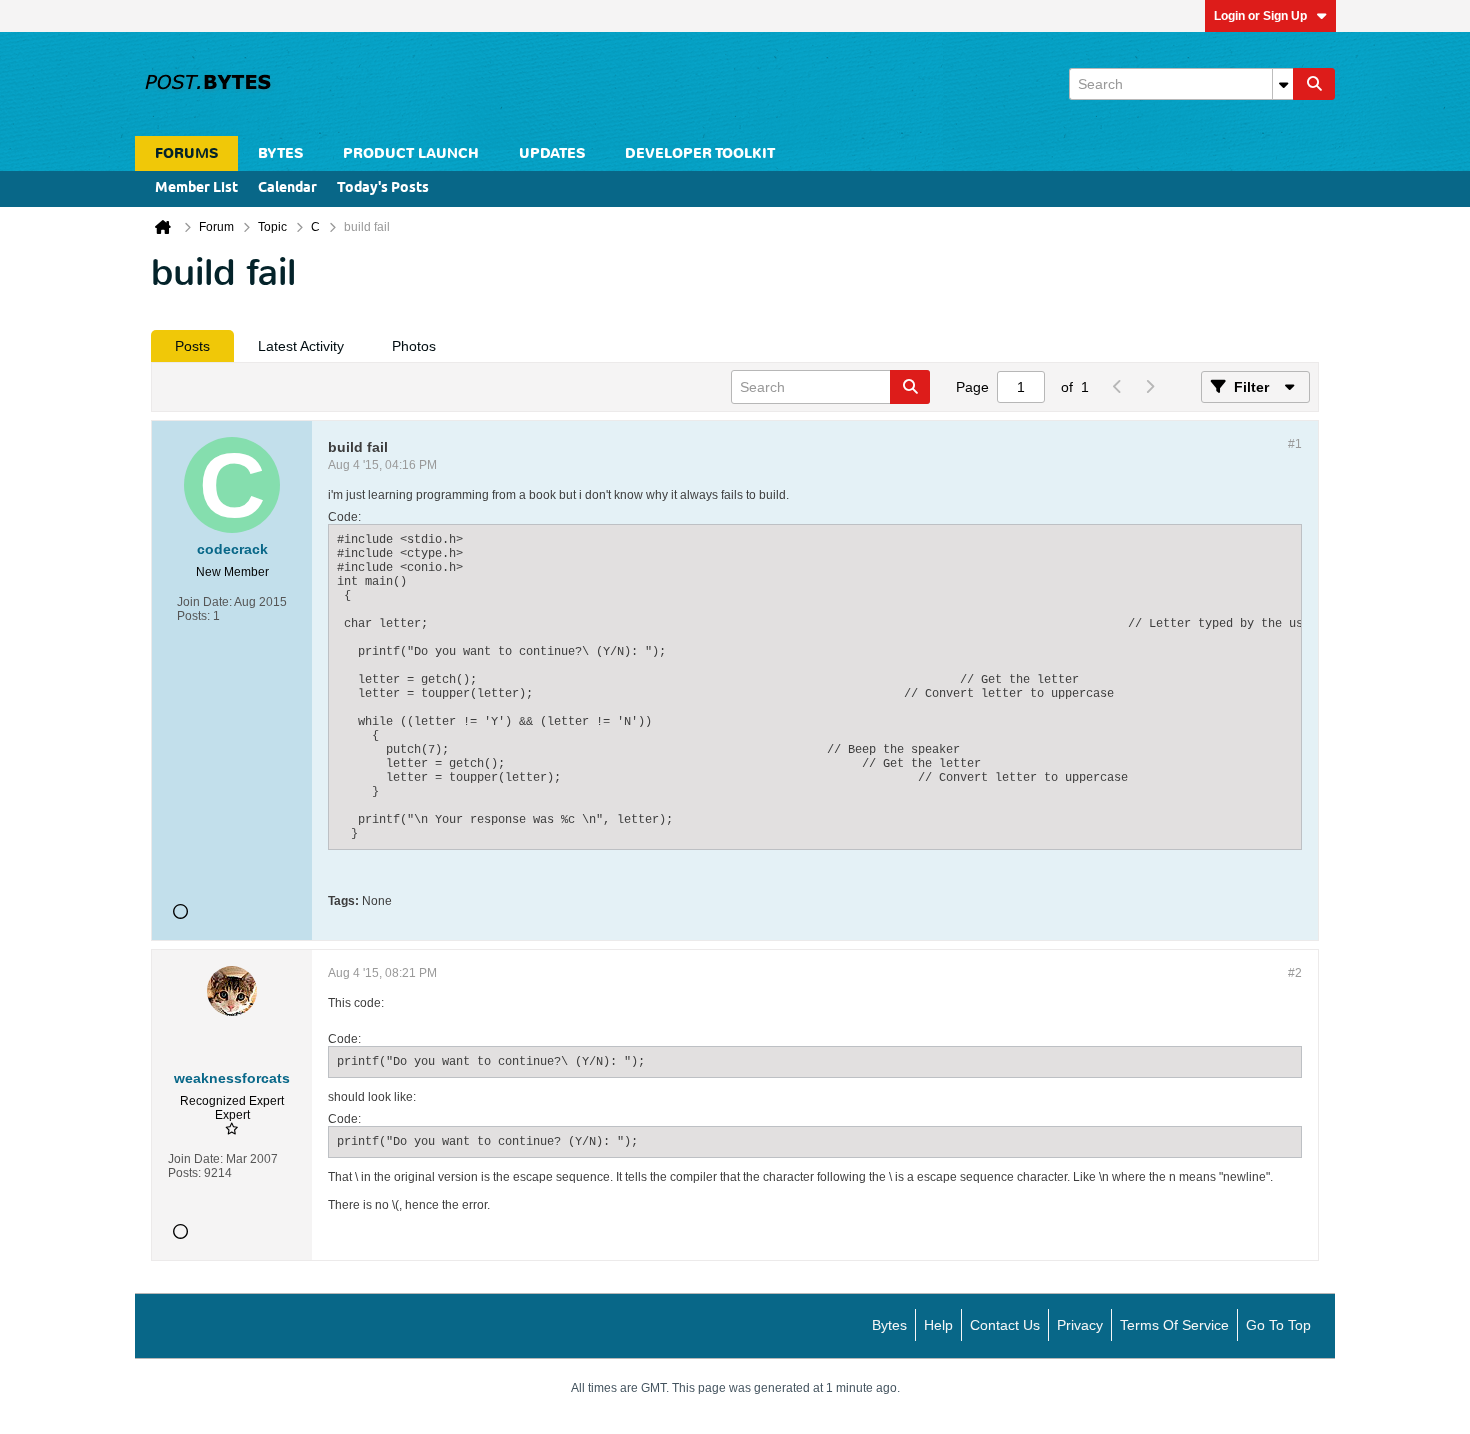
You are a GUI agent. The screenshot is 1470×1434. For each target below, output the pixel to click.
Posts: (193, 616)
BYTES (280, 153)
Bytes (889, 1325)
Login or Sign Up (1260, 16)
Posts (192, 346)
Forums (186, 153)
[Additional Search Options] (1283, 84)
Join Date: (204, 602)
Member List (196, 188)
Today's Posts (383, 188)
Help (938, 1325)
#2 (1295, 973)
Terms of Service (1174, 1325)
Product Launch (411, 153)
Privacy (1080, 1325)
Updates (552, 153)
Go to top (1278, 1325)
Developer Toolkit (700, 153)
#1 (1295, 444)
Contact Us (1005, 1325)
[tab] (192, 346)
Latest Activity (301, 346)
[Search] (1314, 84)
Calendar (287, 188)
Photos (414, 346)
